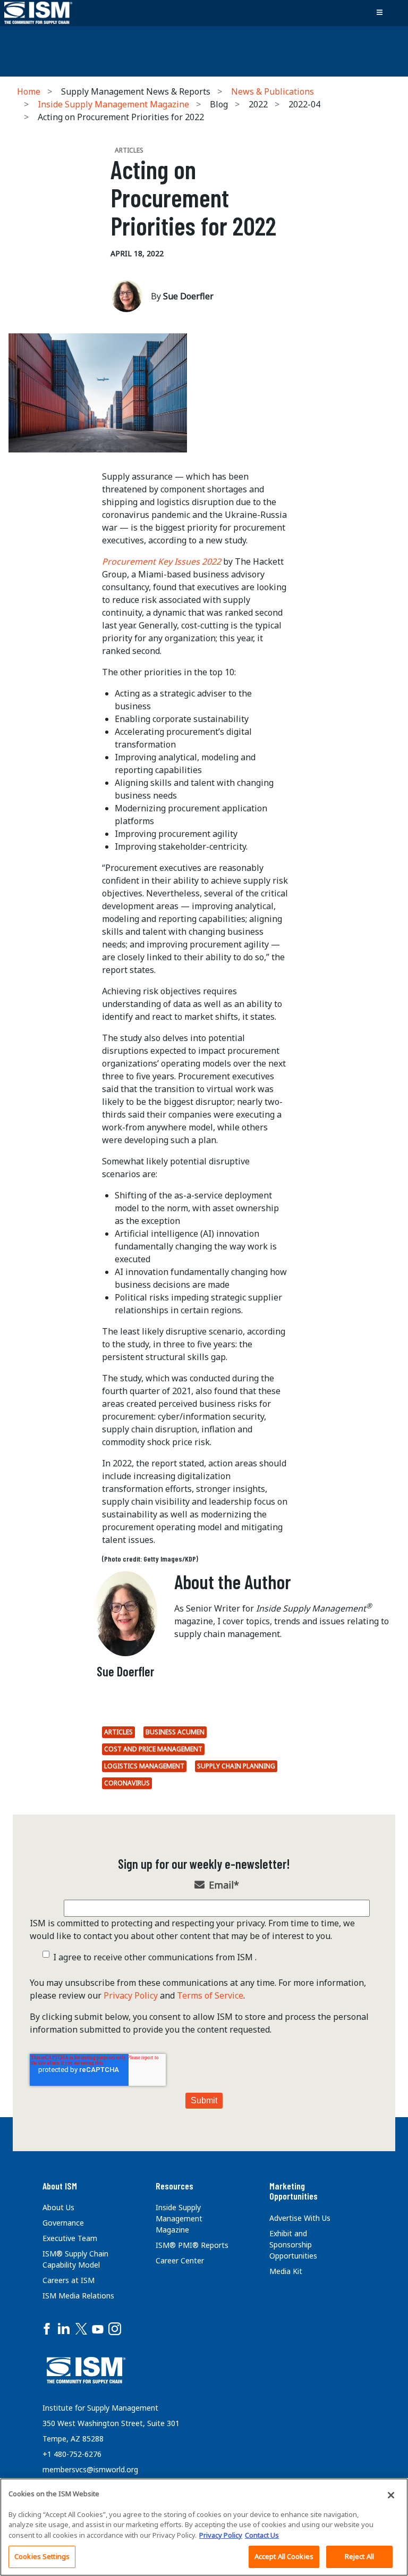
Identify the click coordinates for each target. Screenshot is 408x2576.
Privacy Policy (131, 1995)
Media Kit (286, 2271)
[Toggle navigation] (379, 13)
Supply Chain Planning (236, 1766)
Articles (118, 1732)
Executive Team (70, 2238)
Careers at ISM (69, 2280)
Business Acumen (175, 1732)
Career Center (180, 2260)
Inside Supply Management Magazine (113, 104)
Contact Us (262, 2535)
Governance (63, 2223)
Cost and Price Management (153, 1749)
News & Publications (273, 91)
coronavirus (127, 1783)
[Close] (391, 2495)
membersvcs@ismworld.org (90, 2469)
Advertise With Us (300, 2218)
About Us (58, 2207)
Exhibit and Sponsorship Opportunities (293, 2244)
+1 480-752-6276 (72, 2454)
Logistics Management (144, 1766)
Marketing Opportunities (294, 2191)
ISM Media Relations (78, 2296)
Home (29, 91)
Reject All (359, 2556)
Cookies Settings (42, 2556)
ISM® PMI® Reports (192, 2245)
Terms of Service (210, 1995)
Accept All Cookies (284, 2556)
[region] (204, 2527)
